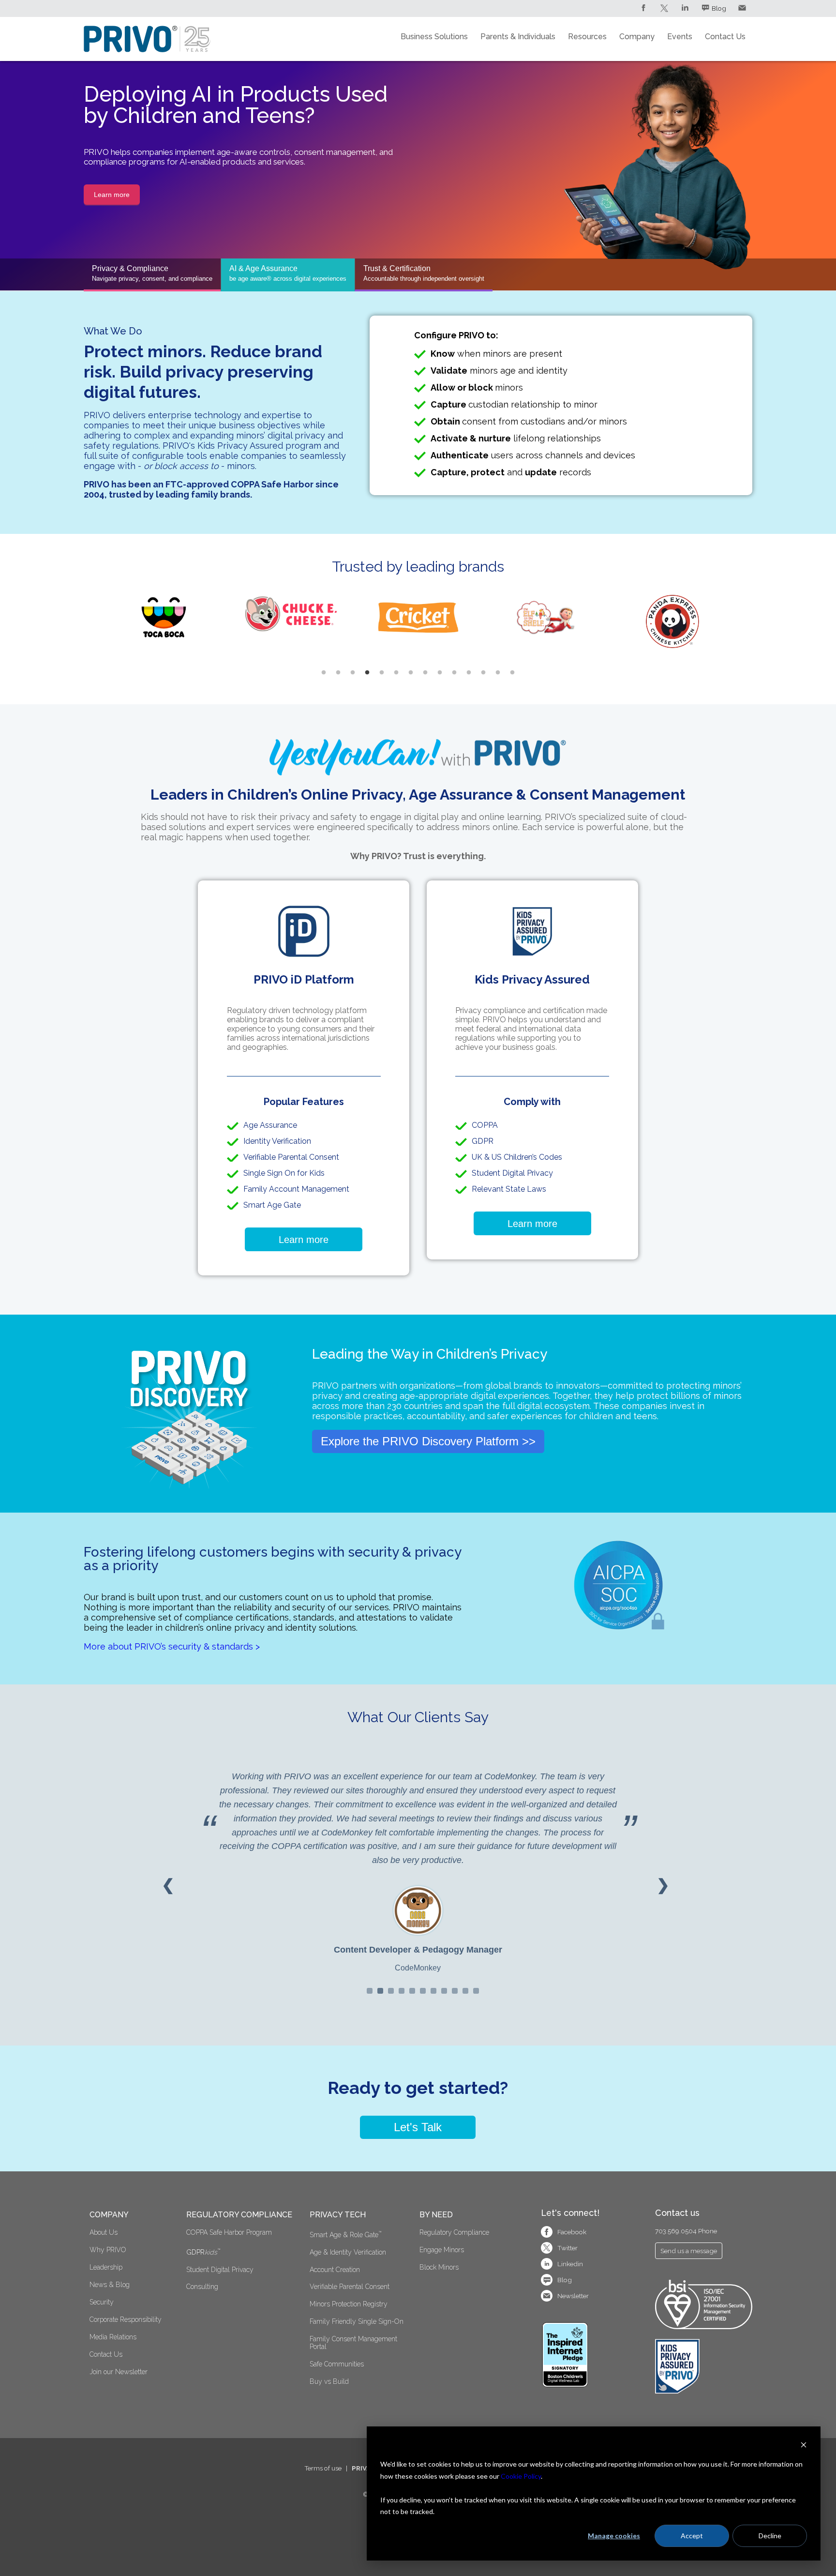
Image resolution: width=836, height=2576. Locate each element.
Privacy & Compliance (152, 273)
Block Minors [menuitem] (439, 2267)
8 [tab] (425, 673)
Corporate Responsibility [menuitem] (126, 2319)
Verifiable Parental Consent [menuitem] (351, 2287)
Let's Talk (418, 2127)
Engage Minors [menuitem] (442, 2250)
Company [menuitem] (637, 37)
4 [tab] (367, 673)
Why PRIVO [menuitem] (108, 2250)
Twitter (567, 2248)
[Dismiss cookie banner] (804, 2446)
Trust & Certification (424, 273)
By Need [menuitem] (436, 2215)
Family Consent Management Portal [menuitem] (354, 2343)
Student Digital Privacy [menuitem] (220, 2270)
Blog (719, 8)
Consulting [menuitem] (202, 2287)
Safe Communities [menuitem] (337, 2364)
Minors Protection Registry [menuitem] (349, 2304)
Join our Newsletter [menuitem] (119, 2372)
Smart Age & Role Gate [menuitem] (345, 2234)
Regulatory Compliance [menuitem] (239, 2215)
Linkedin (570, 2264)
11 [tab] (469, 673)
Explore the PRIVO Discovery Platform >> (428, 1441)
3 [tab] (353, 673)
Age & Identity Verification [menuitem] (348, 2252)
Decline (770, 2536)
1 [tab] (324, 673)
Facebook (572, 2232)
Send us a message (689, 2251)
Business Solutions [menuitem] (434, 37)
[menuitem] (242, 2251)
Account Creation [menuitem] (335, 2270)
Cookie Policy (521, 2476)
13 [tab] (498, 673)
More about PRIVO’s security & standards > (172, 1646)
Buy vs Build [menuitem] (329, 2381)
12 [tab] (483, 673)
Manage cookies (614, 2536)
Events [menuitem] (680, 37)
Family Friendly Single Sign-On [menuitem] (357, 2321)
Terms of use (323, 2468)
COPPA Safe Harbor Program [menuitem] (229, 2232)
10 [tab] (454, 673)
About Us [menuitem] (104, 2232)
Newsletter (573, 2296)
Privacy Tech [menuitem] (338, 2215)
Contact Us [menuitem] (725, 37)
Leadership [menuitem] (106, 2267)
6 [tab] (396, 673)
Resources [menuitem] (587, 37)
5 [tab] (382, 673)
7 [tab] (411, 673)
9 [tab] (440, 673)
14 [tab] (512, 673)
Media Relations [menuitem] (113, 2337)
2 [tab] (338, 673)
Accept (692, 2536)
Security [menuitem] (102, 2302)
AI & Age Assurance (288, 273)
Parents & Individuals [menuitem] (518, 37)
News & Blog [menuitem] (110, 2285)
